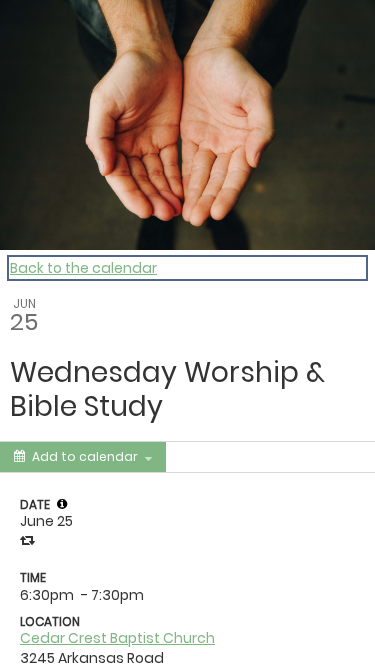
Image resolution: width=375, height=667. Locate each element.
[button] (62, 504)
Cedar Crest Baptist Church (117, 638)
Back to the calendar (83, 268)
